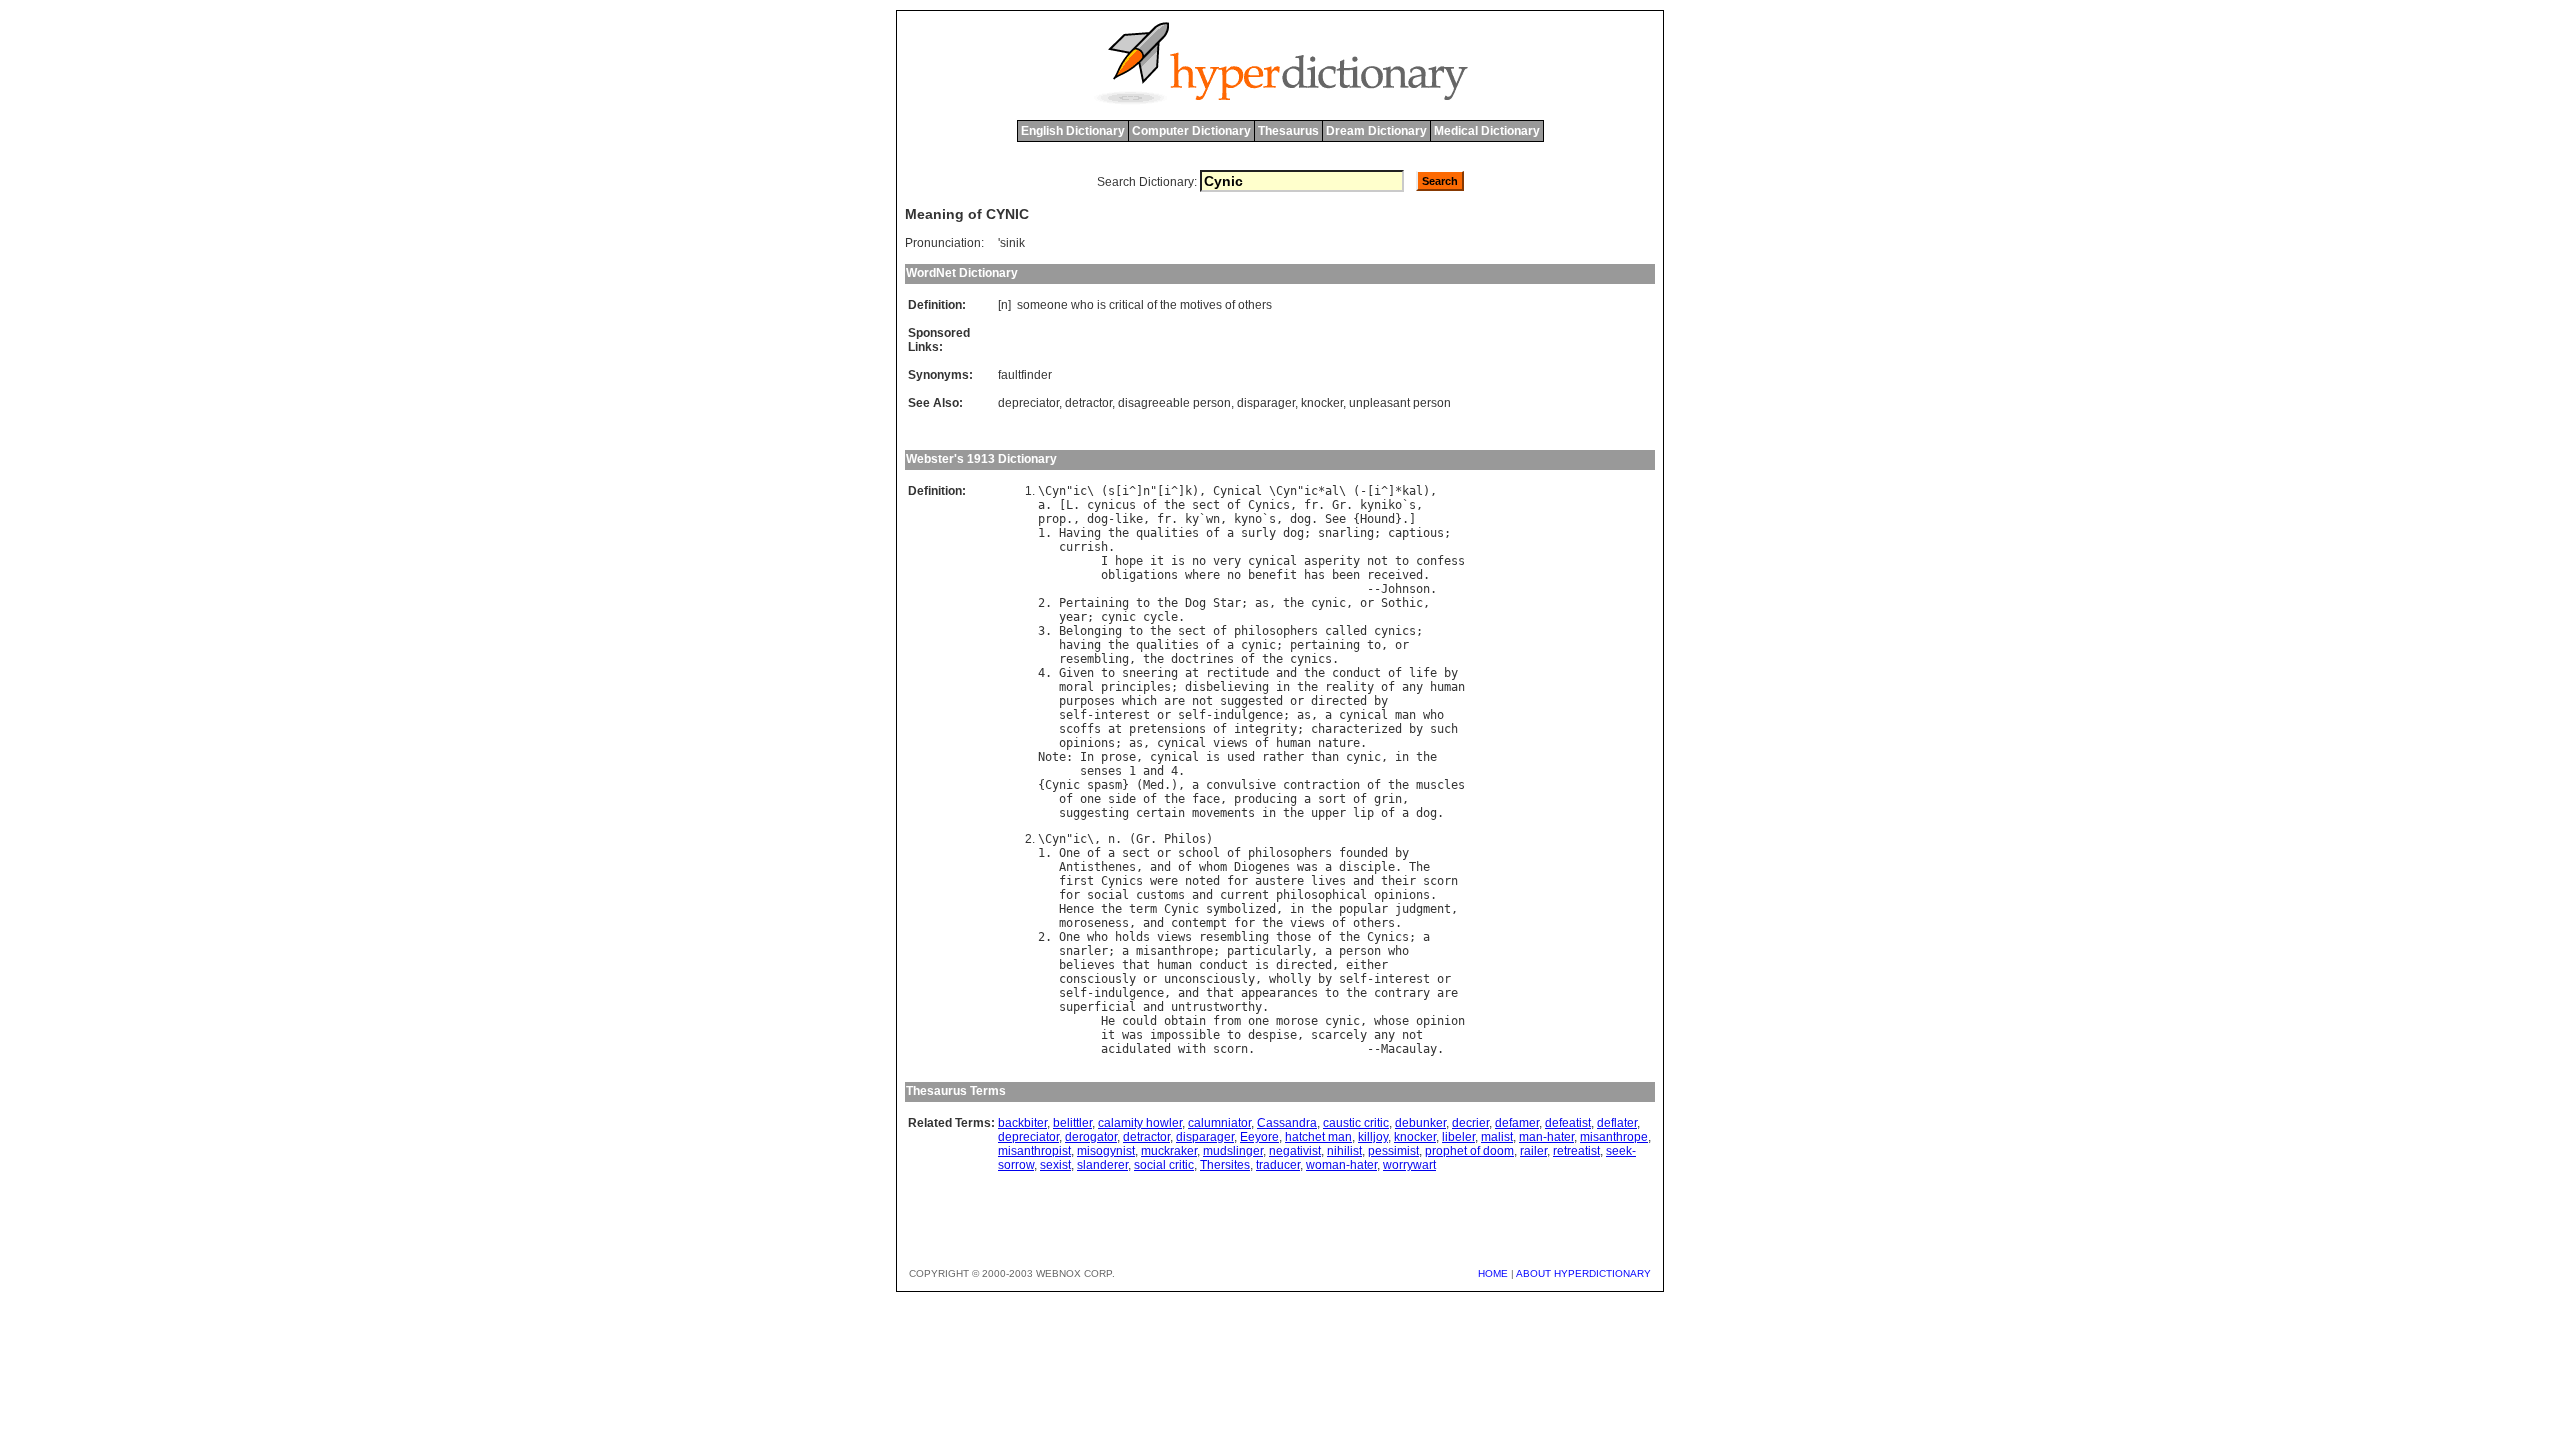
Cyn (1055, 491)
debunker (1420, 1123)
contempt (1199, 923)
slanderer (1102, 1165)
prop (1052, 519)
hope (1129, 561)
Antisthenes (1097, 867)
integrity (1265, 729)
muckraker (1169, 1151)
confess (1440, 561)
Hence (1076, 909)
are (1174, 701)
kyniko (1381, 505)
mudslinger (1233, 1151)
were (1164, 881)
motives (1201, 305)
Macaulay (1409, 1049)
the (1168, 305)
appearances (1279, 993)
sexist (1055, 1165)
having (1080, 645)
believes (1087, 965)
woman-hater (1341, 1165)
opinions (1087, 743)
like (1129, 519)
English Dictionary (1073, 131)
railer (1533, 1151)
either (1367, 965)
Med (1153, 785)
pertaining (1325, 645)
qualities (1167, 533)
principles (1136, 687)
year (1073, 617)
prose (1118, 757)
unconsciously (1209, 979)
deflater (1617, 1123)
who (1082, 305)
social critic (1164, 1165)
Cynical (1237, 491)
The (1419, 867)
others (1255, 305)
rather (1283, 757)
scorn (1440, 881)
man (1405, 715)
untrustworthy (1216, 1007)
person (1360, 951)
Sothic (1402, 603)
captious (1416, 533)
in (1283, 687)
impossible (1185, 1035)
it (1157, 561)
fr (1311, 505)
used (1241, 757)
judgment (1423, 909)
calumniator (1219, 1123)
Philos (1185, 839)
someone (1042, 305)
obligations (1139, 575)
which (1139, 701)
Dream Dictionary (1376, 131)
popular (1363, 909)
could (1139, 1021)
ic (1080, 491)
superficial (1097, 1007)
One (1069, 853)
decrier (1470, 1123)
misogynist (1106, 1151)
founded (1363, 853)
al (1332, 491)
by (1451, 673)
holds (1132, 937)
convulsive (1241, 785)
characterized (1356, 729)
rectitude (1237, 673)
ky (1192, 519)
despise (1272, 1035)
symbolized (1241, 909)
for (1237, 881)
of (1152, 305)
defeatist (1568, 1123)
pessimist (1393, 1151)
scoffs (1080, 729)
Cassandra (1287, 1123)
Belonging (1090, 631)
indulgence (1248, 715)
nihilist (1344, 1151)
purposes (1087, 701)
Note (1052, 757)
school (1199, 853)
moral (1076, 687)
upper (1328, 813)
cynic (1328, 603)
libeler (1458, 1137)
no (1199, 561)
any (1412, 687)
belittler (1072, 1123)
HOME (1493, 1273)
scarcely (1339, 1035)
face (1206, 799)
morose (1297, 1021)
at (1192, 673)
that (1136, 965)
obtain (1185, 1021)
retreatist (1576, 1151)
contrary (1402, 993)
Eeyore (1259, 1137)
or (1367, 603)
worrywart (1409, 1165)
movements (1223, 813)
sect (1206, 505)
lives (1328, 881)
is (1101, 305)
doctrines (1202, 659)
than (1325, 757)
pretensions (1167, 729)
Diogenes (1262, 867)
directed (1339, 701)
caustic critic (1356, 1123)
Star (1227, 603)
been (1346, 575)
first (1076, 881)
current (1244, 895)
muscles (1440, 785)
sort (1332, 799)
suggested (1251, 701)
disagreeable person (1174, 403)
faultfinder (1025, 375)
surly (1258, 533)
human (1447, 687)
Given (1076, 673)
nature (1339, 743)
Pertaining (1094, 603)
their (1398, 881)
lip (1363, 813)
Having (1080, 533)
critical (1126, 305)
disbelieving (1227, 687)
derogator (1091, 1137)
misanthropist (1034, 1151)
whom (1213, 867)
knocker (1322, 403)
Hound (1377, 519)
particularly (1269, 951)
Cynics (1269, 505)
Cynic (1062, 785)
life (1423, 673)
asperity (1332, 561)
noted (1202, 881)
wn (1213, 519)
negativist (1295, 1151)
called (1346, 631)
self (1073, 715)
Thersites (1225, 1165)
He (1108, 1021)
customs (1160, 895)
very (1227, 561)
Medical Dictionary (1487, 131)
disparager (1266, 403)
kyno (1248, 519)
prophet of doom (1469, 1151)
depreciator (1028, 403)
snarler (1083, 951)
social (1108, 895)
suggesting (1094, 813)
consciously (1097, 979)
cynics (1395, 631)
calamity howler (1140, 1123)
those (1293, 937)
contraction (1321, 785)
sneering (1150, 673)
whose (1391, 1021)
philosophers (1276, 631)
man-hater (1546, 1137)
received (1395, 575)
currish (1083, 547)
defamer (1517, 1123)
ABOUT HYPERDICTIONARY (1583, 1273)
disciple (1367, 867)
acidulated (1136, 1049)
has (1314, 575)
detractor (1088, 403)
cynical (1272, 561)
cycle (1160, 617)
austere (1279, 881)
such (1444, 729)
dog (1097, 519)
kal (1412, 491)
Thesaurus (1288, 131)
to (1402, 561)
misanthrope (1174, 951)
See (1335, 519)
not (1377, 561)
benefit (1272, 575)
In (1087, 757)
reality (1349, 687)
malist (1497, 1137)
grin (1388, 799)
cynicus (1111, 505)
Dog (1195, 603)
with (1192, 1049)
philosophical (1321, 895)
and (1286, 673)
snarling (1346, 533)
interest (1122, 715)
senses (1101, 771)
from (1227, 1021)
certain (1160, 813)
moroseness (1094, 923)
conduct (1356, 673)
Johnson (1405, 589)
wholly (1290, 979)
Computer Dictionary (1191, 131)
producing (1265, 799)
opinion (1440, 1021)
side (1122, 799)
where (1202, 575)
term (1143, 909)
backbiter (1022, 1123)
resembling (1094, 659)
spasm (1104, 785)
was (1307, 867)
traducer (1278, 1165)
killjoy (1373, 1137)
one (1090, 799)
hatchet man (1318, 1137)
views (1230, 743)
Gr (1339, 505)
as (1262, 603)
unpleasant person (1400, 403)
